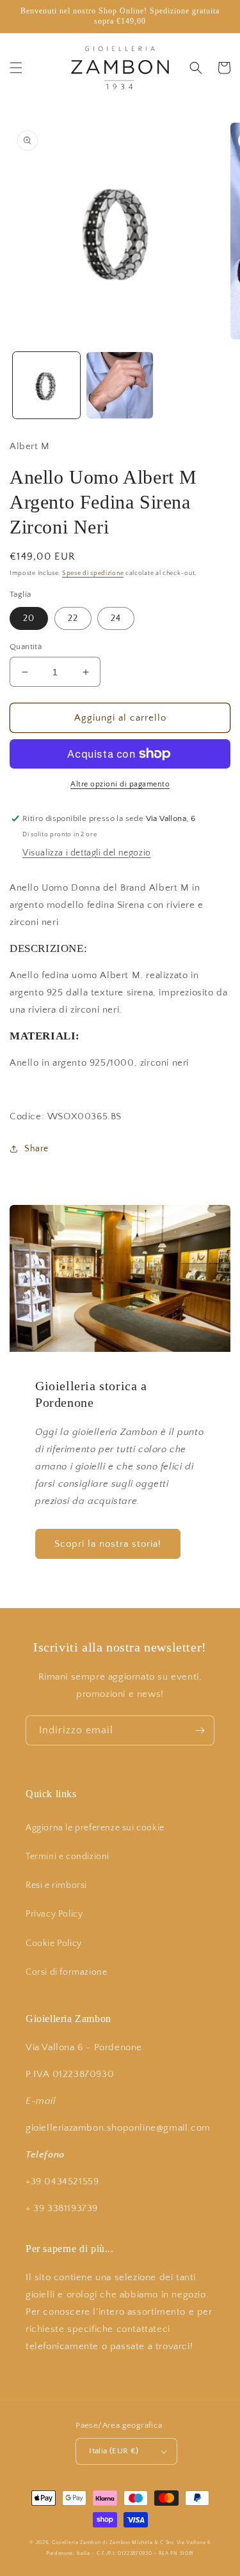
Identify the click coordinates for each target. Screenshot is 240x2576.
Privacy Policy (54, 1914)
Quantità (26, 647)
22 (73, 618)
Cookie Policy (54, 1943)
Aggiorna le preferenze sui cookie (95, 1828)
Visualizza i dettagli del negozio (87, 853)
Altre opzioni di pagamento (120, 784)
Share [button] (36, 1149)
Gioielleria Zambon (76, 2542)
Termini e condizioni (68, 1857)
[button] (16, 68)
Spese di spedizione (93, 573)
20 (29, 618)
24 (116, 618)
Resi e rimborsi (56, 1885)
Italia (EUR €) (114, 2451)
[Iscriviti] (200, 1730)
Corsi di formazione (66, 1972)
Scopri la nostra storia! (108, 1544)
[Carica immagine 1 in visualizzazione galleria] (46, 386)
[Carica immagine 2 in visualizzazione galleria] (120, 386)
